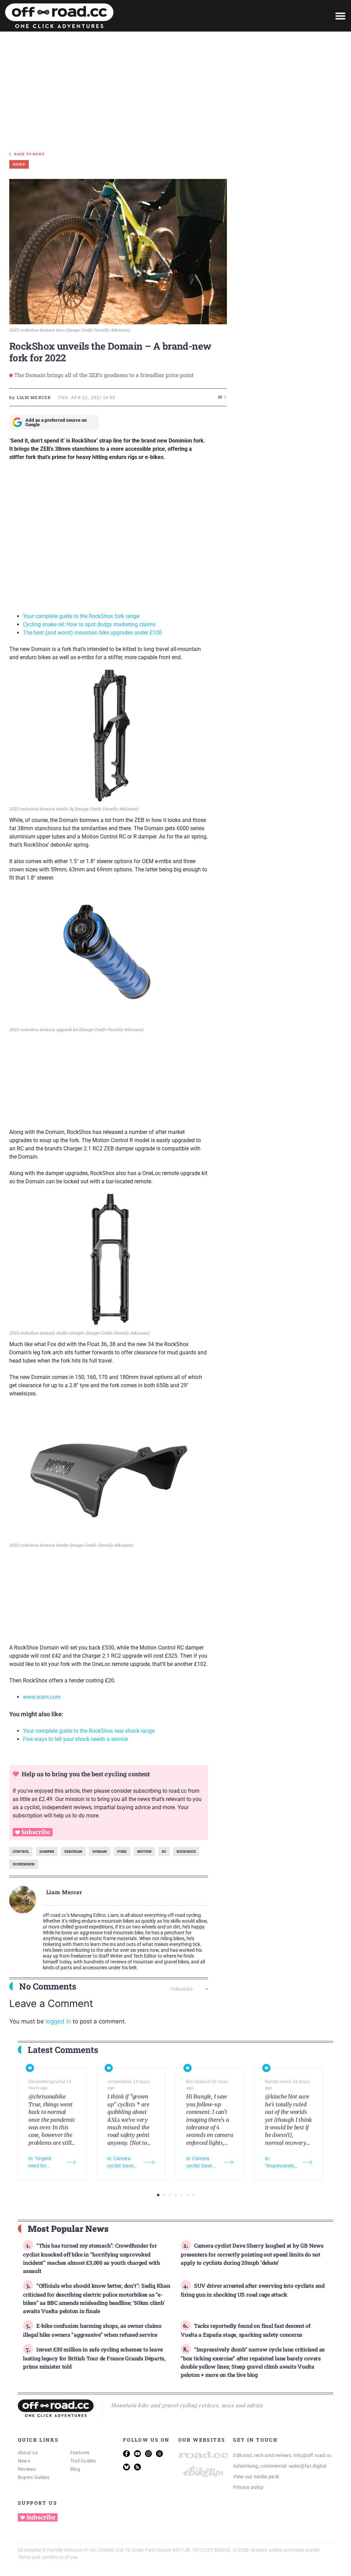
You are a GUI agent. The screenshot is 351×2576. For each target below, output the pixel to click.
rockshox (186, 1852)
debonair (73, 1852)
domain (100, 1852)
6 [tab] (187, 2195)
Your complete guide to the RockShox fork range (81, 616)
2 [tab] (164, 2195)
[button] (340, 16)
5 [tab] (181, 2195)
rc (164, 1852)
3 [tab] (170, 2195)
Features (80, 2453)
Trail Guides (83, 2461)
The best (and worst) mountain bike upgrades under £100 (92, 633)
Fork (122, 1852)
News (24, 2461)
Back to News (29, 154)
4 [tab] (176, 2195)
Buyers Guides (34, 2477)
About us (28, 2453)
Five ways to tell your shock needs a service (75, 1739)
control (21, 1852)
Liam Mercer (64, 1892)
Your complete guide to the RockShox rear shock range (89, 1731)
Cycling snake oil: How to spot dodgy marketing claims (89, 624)
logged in (58, 2021)
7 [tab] (193, 2195)
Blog (75, 2469)
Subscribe (36, 1832)
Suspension (24, 1864)
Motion (144, 1852)
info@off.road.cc (312, 2455)
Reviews (27, 2469)
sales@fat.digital (307, 2466)
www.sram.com (42, 1697)
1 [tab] (158, 2195)
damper (47, 1852)
